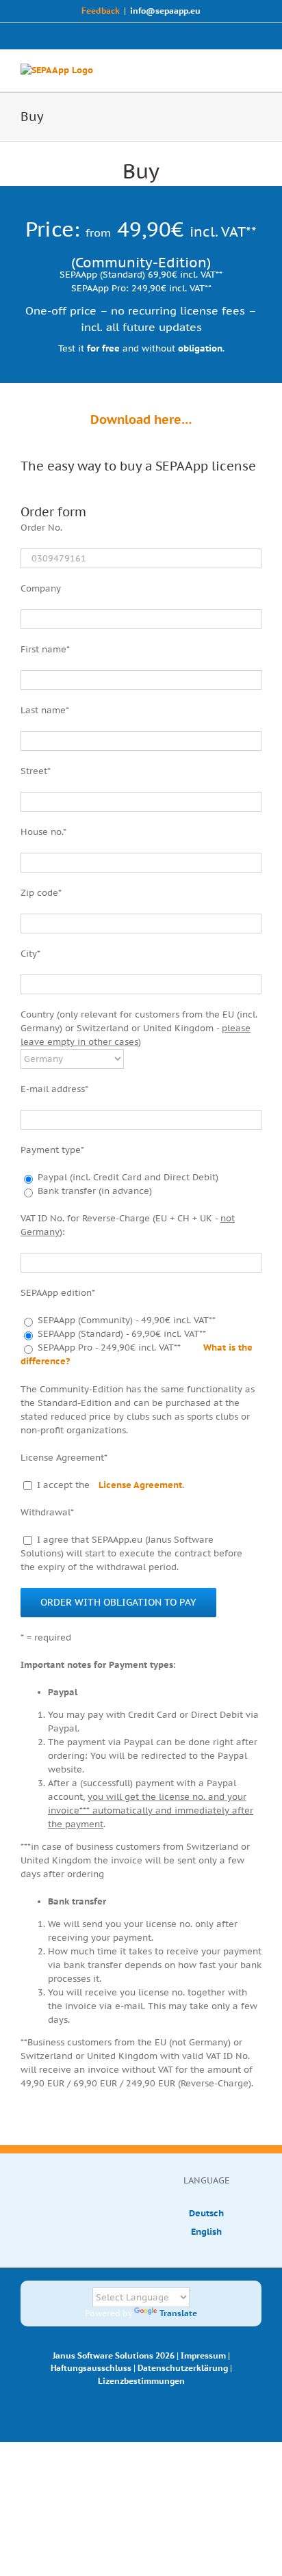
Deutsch (206, 2213)
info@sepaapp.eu (165, 11)
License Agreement (140, 1485)
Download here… (141, 420)
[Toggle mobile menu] (256, 71)
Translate (178, 2313)
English (206, 2232)
